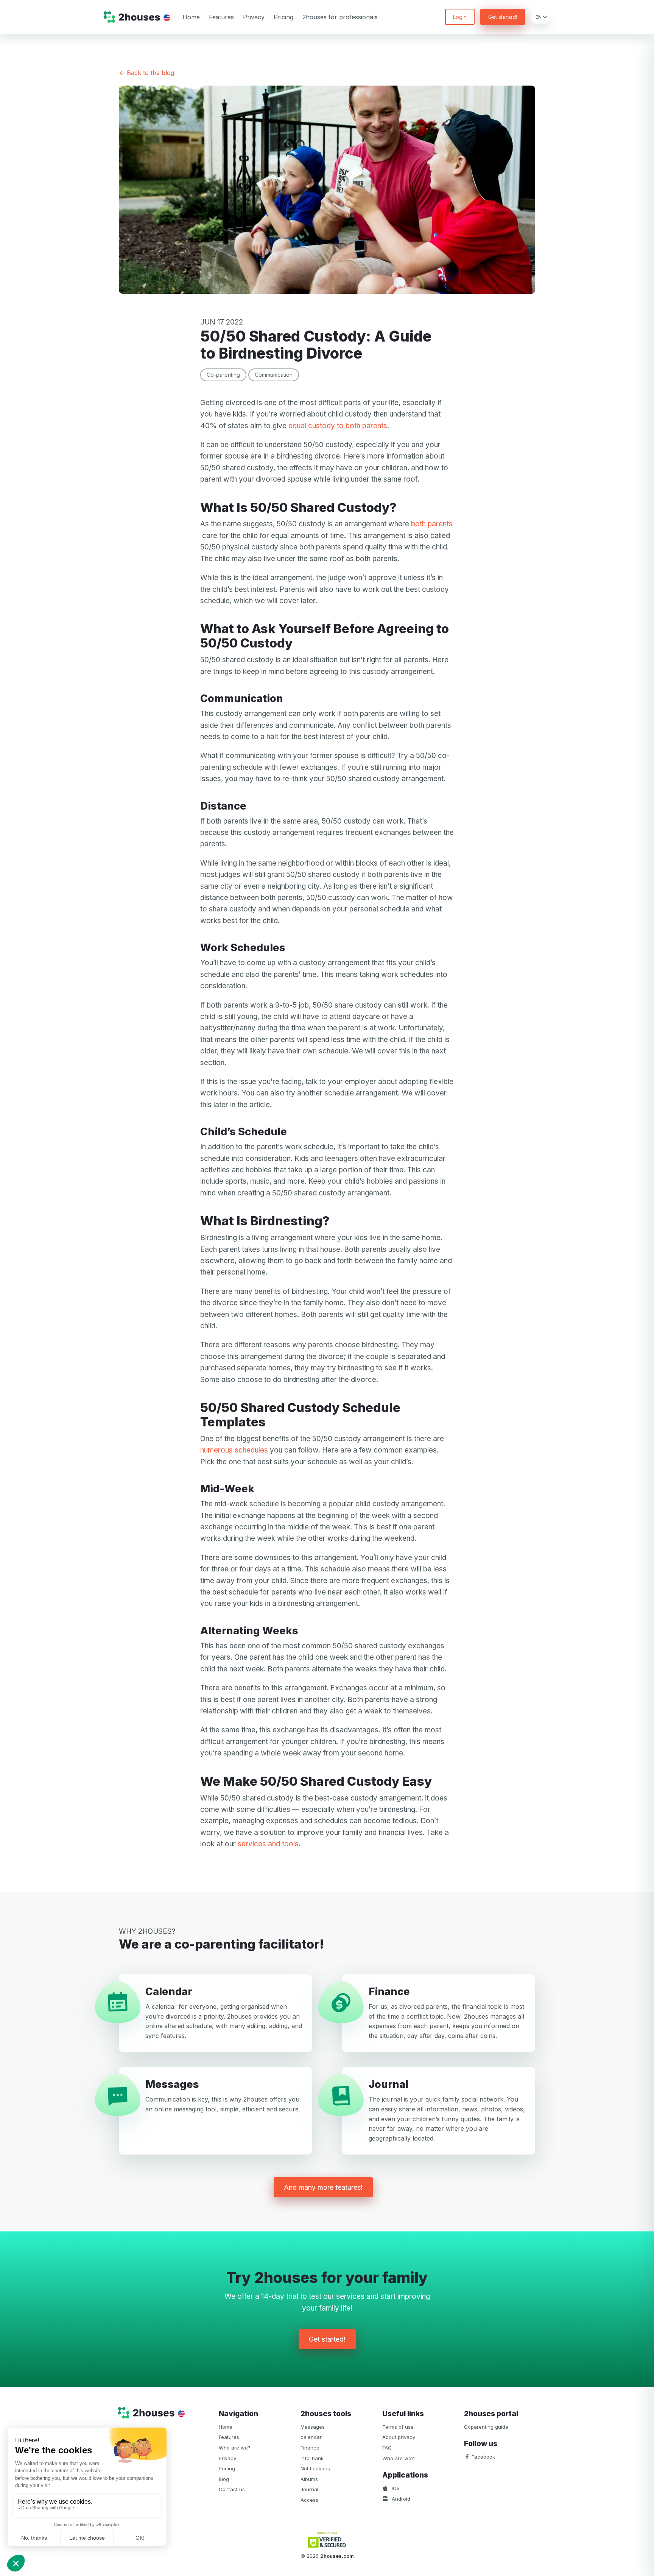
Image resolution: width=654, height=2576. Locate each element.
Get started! (503, 17)
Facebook (483, 2457)
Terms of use (398, 2427)
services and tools (268, 1844)
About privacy (399, 2437)
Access (309, 2500)
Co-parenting (223, 375)
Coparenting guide (486, 2427)
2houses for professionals (340, 17)
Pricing (283, 17)
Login (460, 17)
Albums (309, 2479)
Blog (224, 2479)
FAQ (387, 2448)
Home (191, 17)
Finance (310, 2448)
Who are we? (235, 2448)
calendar (311, 2437)
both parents (432, 524)
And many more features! (323, 2187)
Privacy (254, 17)
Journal (309, 2489)
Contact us (232, 2489)
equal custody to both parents (338, 426)
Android (400, 2499)
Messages (313, 2427)
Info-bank (312, 2458)
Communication (274, 375)
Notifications (315, 2468)
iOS (395, 2488)
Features (221, 17)
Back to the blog (149, 73)
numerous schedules (234, 1450)
